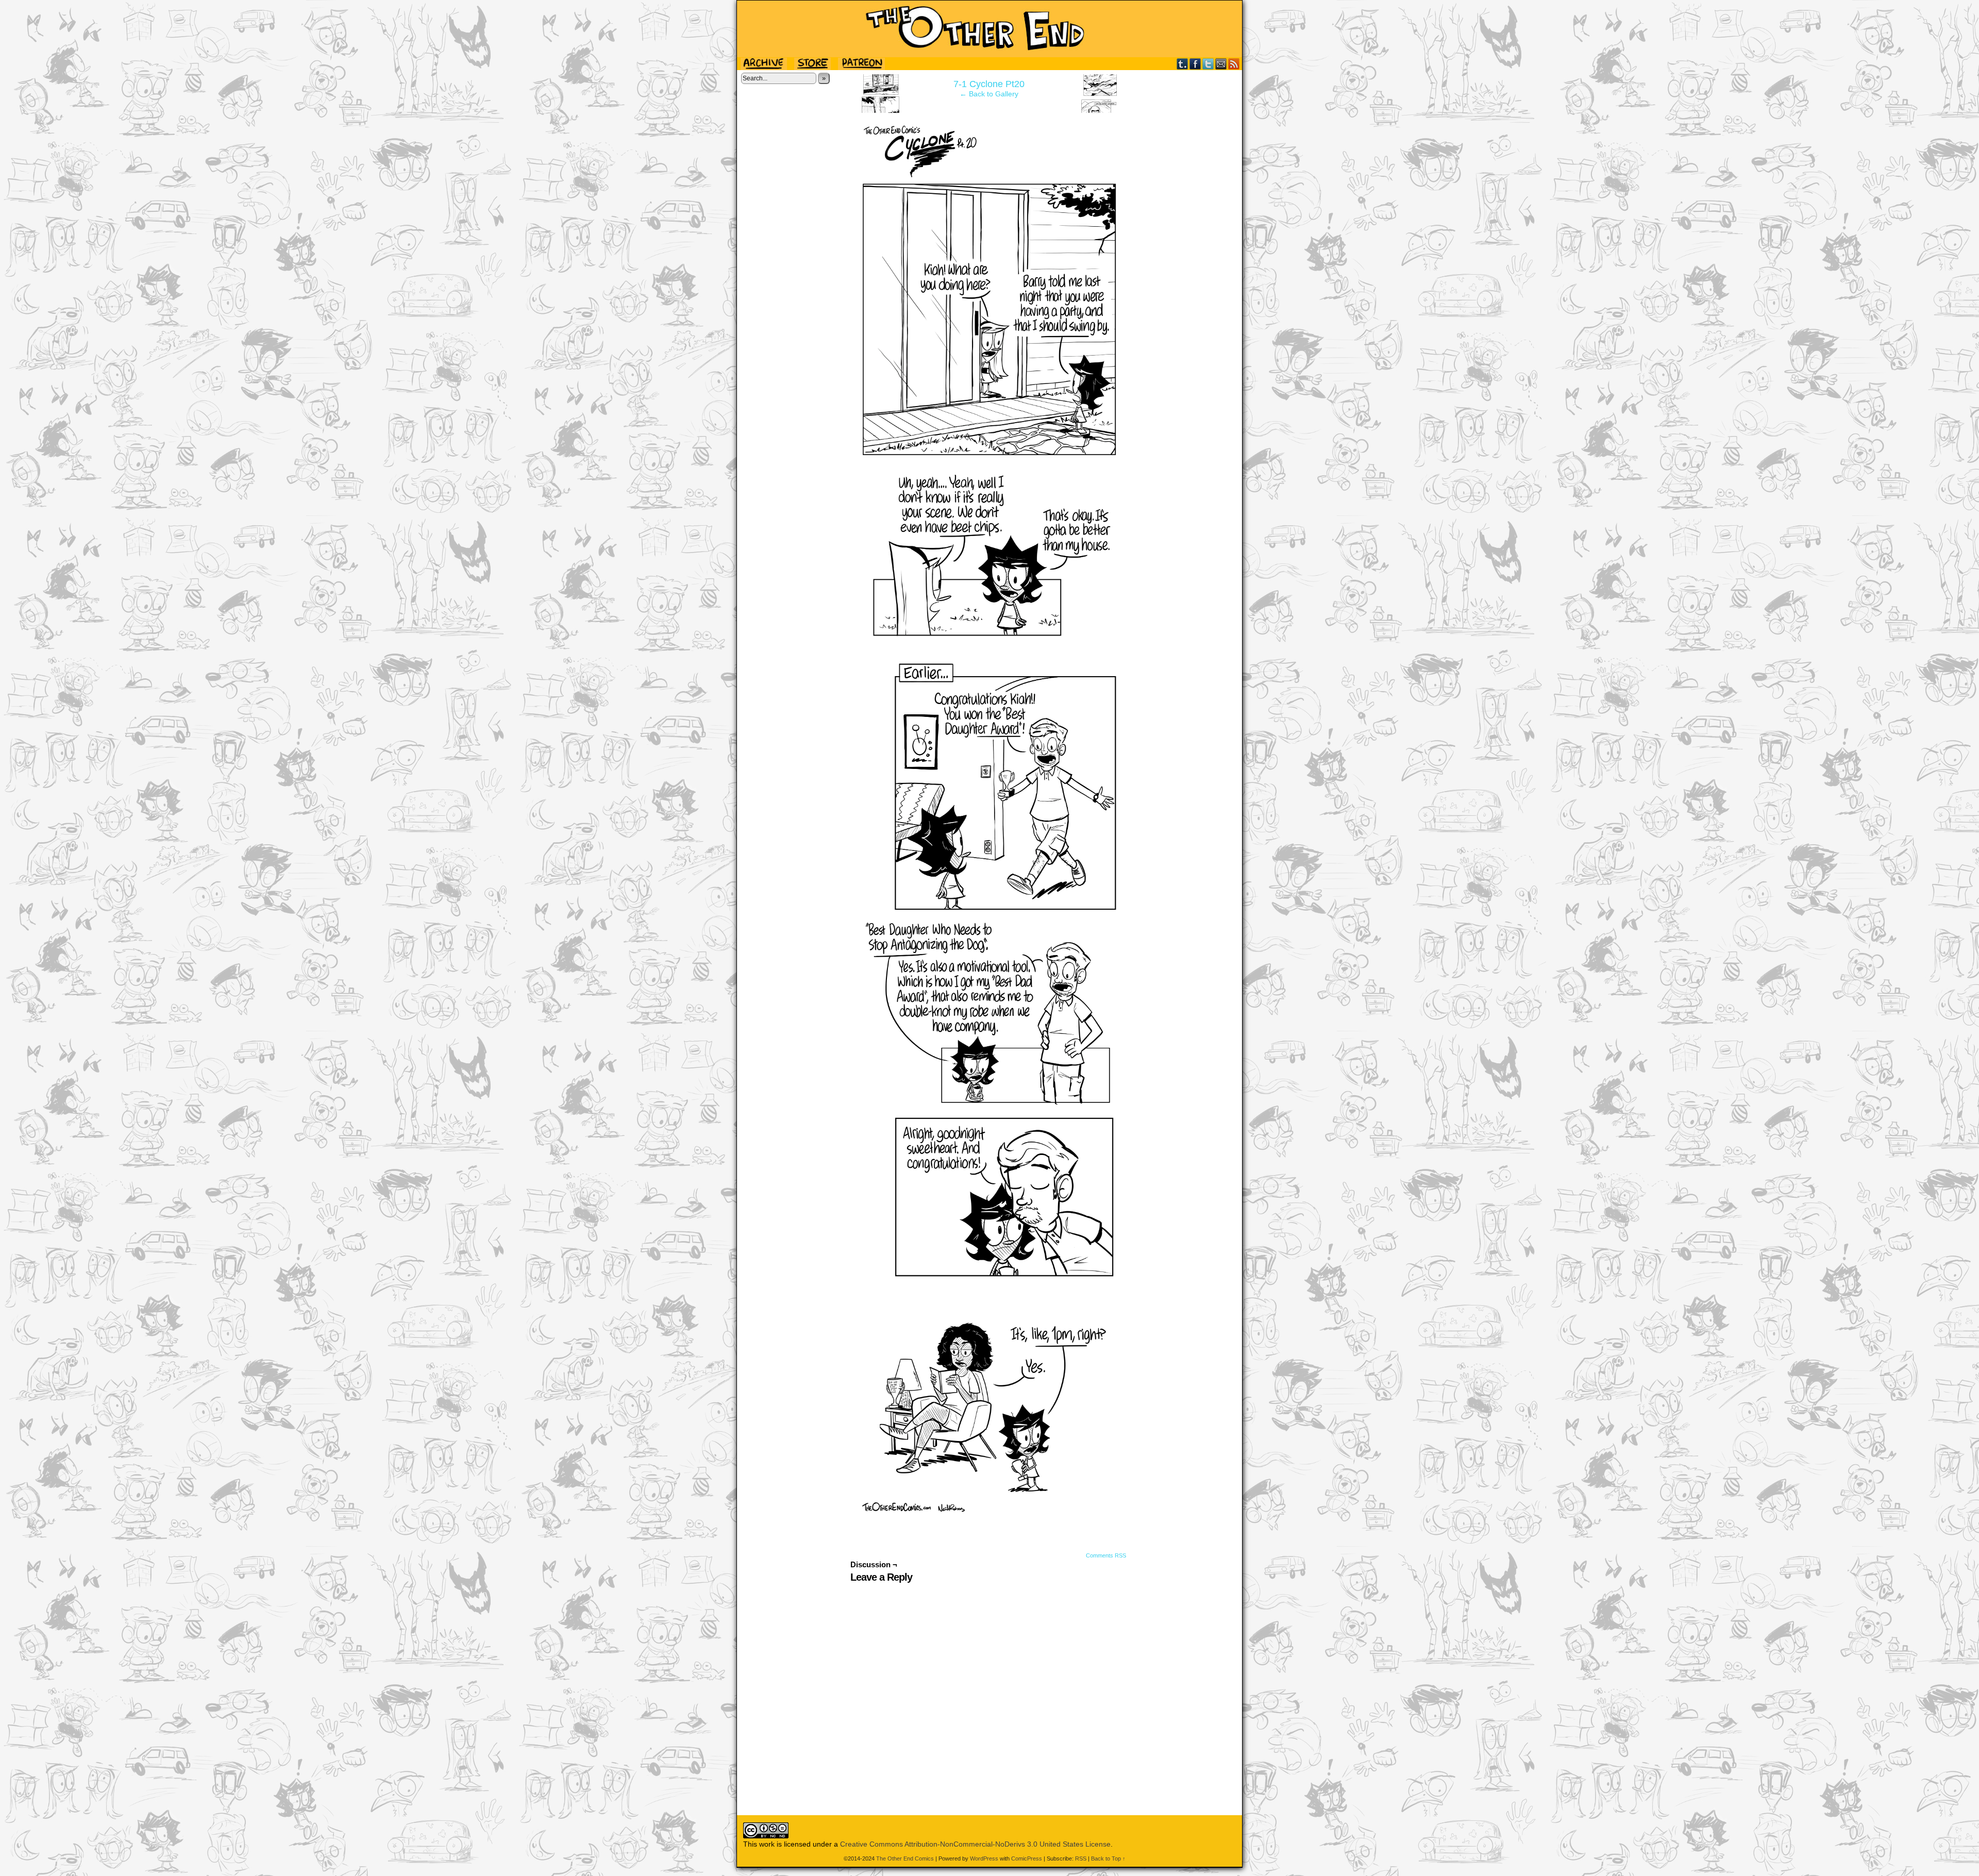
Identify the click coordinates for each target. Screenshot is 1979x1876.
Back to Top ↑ (1108, 1858)
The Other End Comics (989, 29)
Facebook (1195, 64)
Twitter (1208, 64)
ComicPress (1027, 1858)
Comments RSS (1106, 1555)
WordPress (984, 1858)
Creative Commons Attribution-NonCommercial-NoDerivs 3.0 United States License (975, 1844)
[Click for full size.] (989, 1510)
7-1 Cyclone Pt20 (989, 84)
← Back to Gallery (989, 94)
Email (1221, 64)
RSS (1234, 64)
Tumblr (1183, 64)
